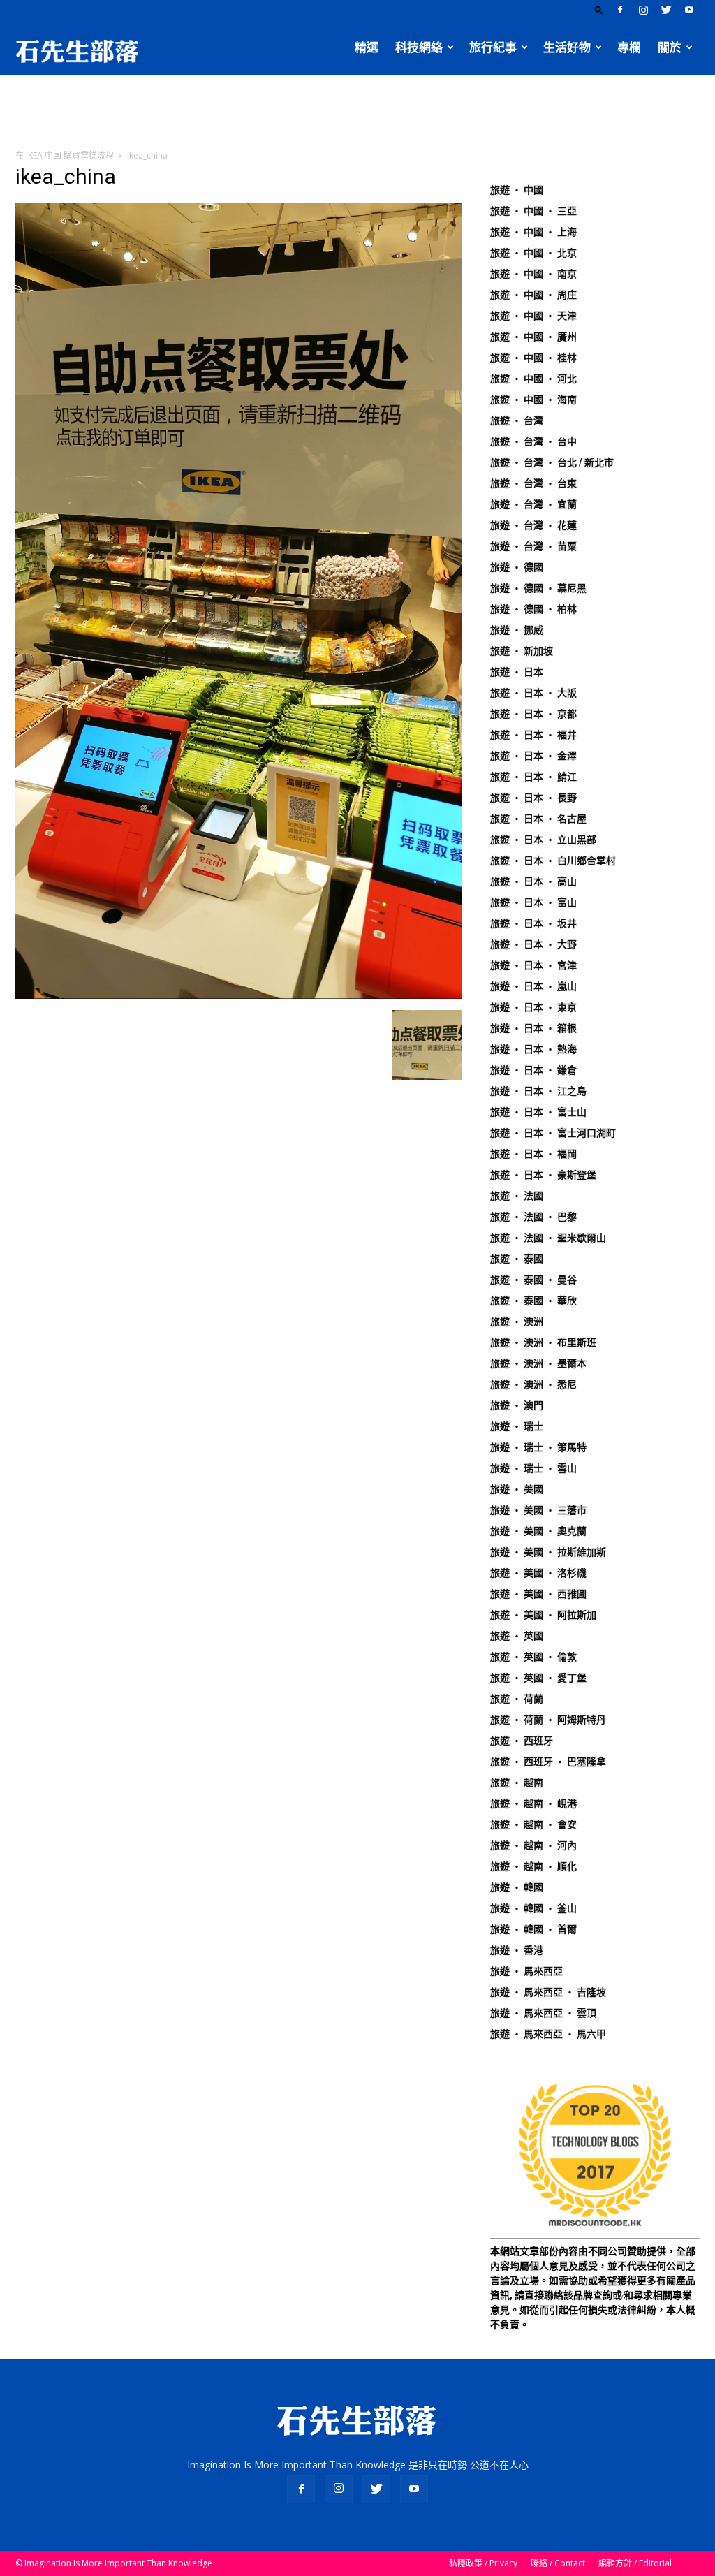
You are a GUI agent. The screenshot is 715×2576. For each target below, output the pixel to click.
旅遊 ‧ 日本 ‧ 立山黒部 (543, 840)
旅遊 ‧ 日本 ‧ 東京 (533, 1007)
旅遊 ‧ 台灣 (517, 420)
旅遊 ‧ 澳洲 (517, 1322)
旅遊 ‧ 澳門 (517, 1405)
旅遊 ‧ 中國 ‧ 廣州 (533, 337)
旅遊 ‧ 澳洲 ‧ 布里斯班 (543, 1342)
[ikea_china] (239, 995)
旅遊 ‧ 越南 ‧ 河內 (533, 1845)
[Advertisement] (357, 113)
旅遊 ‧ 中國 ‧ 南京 (533, 274)
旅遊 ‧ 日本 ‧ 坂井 (533, 923)
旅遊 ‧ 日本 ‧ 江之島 (538, 1091)
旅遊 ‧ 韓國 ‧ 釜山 (533, 1908)
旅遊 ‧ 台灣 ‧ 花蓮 (533, 525)
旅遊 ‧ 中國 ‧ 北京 (533, 253)
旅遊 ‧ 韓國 (517, 1887)
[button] (599, 9)
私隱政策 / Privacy (483, 2563)
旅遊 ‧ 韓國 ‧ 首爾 (533, 1929)
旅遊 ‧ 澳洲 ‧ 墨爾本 (538, 1363)
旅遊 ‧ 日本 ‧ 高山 (533, 881)
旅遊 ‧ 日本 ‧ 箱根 (533, 1028)
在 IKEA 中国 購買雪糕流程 (65, 155)
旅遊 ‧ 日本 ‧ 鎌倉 (533, 1070)
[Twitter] (666, 10)
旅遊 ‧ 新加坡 (522, 651)
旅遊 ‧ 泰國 (517, 1259)
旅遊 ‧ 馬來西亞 (526, 1971)
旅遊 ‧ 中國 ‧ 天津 (533, 316)
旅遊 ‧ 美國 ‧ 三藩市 (538, 1510)
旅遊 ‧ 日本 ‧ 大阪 (533, 693)
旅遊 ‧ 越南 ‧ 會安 (533, 1824)
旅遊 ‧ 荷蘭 (517, 1699)
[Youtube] (689, 10)
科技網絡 (419, 47)
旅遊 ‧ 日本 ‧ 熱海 (533, 1049)
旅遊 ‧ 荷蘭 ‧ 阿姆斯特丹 (548, 1720)
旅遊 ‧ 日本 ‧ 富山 (533, 902)
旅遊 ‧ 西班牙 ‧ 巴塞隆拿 (548, 1762)
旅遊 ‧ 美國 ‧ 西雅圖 (538, 1594)
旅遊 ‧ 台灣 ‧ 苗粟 (533, 546)
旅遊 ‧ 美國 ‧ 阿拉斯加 (543, 1615)
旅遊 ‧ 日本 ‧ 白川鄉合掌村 (553, 861)
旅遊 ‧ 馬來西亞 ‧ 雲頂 (543, 2013)
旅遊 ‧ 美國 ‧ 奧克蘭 (538, 1531)
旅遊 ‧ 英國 (517, 1636)
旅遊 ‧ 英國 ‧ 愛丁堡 (538, 1678)
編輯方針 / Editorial (635, 2563)
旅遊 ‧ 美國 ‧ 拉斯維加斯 (548, 1552)
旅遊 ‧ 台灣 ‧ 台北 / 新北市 (552, 462)
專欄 (629, 47)
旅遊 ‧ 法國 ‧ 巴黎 (533, 1217)
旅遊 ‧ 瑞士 (517, 1426)
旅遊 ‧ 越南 (517, 1783)
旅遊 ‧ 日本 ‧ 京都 (533, 714)
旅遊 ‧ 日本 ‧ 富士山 (538, 1112)
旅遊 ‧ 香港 (517, 1950)
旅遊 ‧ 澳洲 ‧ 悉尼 (533, 1384)
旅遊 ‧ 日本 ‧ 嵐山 (533, 986)
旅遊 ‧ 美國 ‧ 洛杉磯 (538, 1573)
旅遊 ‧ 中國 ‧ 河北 (533, 379)
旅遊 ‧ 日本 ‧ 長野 (533, 798)
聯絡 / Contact (558, 2563)
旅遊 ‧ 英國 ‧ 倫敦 (533, 1657)
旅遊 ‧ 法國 (517, 1196)
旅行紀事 (493, 47)
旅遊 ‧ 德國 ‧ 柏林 (533, 609)
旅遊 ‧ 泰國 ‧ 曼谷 (533, 1280)
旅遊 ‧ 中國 (517, 190)
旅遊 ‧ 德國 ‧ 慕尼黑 (538, 588)
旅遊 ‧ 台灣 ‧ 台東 (533, 483)
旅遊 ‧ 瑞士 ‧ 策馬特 (538, 1447)
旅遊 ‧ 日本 (517, 672)
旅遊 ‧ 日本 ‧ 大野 (533, 944)
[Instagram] (643, 10)
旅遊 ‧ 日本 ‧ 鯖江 (533, 777)
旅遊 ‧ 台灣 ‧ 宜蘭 (533, 504)
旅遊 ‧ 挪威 (517, 630)
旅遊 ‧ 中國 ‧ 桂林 (533, 358)
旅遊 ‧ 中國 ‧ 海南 (533, 400)
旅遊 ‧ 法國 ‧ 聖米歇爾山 (548, 1238)
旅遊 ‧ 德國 (517, 567)
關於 (670, 47)
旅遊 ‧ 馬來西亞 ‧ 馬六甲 (548, 2034)
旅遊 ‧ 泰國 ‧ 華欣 (533, 1301)
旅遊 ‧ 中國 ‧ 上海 (533, 232)
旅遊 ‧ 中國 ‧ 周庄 (533, 295)
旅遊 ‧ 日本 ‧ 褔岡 (533, 1154)
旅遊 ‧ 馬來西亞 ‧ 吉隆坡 (548, 1992)
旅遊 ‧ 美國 (517, 1489)
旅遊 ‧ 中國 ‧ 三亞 (533, 211)
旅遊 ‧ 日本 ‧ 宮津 (533, 965)
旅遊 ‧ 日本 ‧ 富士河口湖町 (553, 1133)
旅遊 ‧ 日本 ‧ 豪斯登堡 (543, 1175)
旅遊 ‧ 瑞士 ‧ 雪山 (533, 1468)
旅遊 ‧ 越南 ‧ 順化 (533, 1866)
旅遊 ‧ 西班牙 (522, 1741)
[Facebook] (620, 10)
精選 (367, 47)
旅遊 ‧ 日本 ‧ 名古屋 (538, 819)
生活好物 (567, 47)
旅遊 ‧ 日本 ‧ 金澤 (533, 756)
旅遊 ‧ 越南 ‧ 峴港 (533, 1803)
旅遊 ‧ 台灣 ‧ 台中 (533, 441)
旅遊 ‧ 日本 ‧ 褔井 (533, 735)
